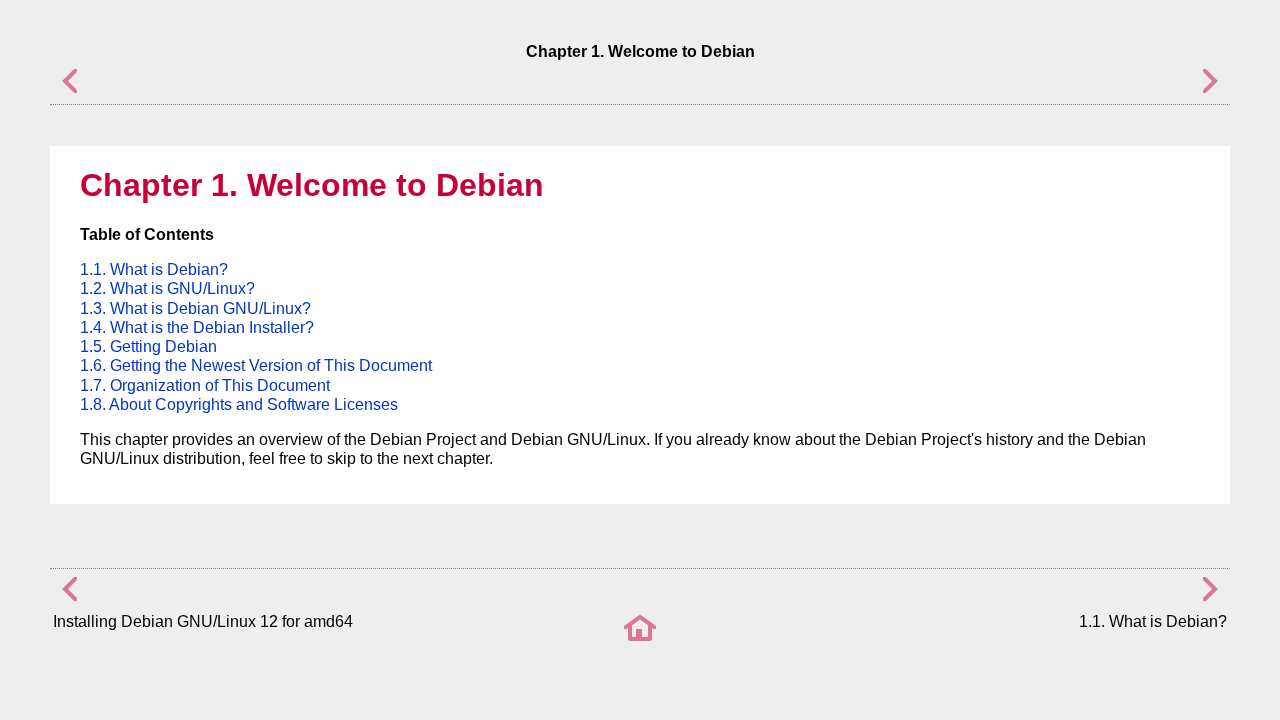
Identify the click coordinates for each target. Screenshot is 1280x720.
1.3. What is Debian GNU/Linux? (195, 308)
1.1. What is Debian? (154, 269)
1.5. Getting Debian (148, 346)
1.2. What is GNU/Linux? (167, 288)
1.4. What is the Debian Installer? (197, 327)
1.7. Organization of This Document (205, 385)
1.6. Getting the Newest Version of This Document (256, 365)
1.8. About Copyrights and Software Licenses (239, 404)
